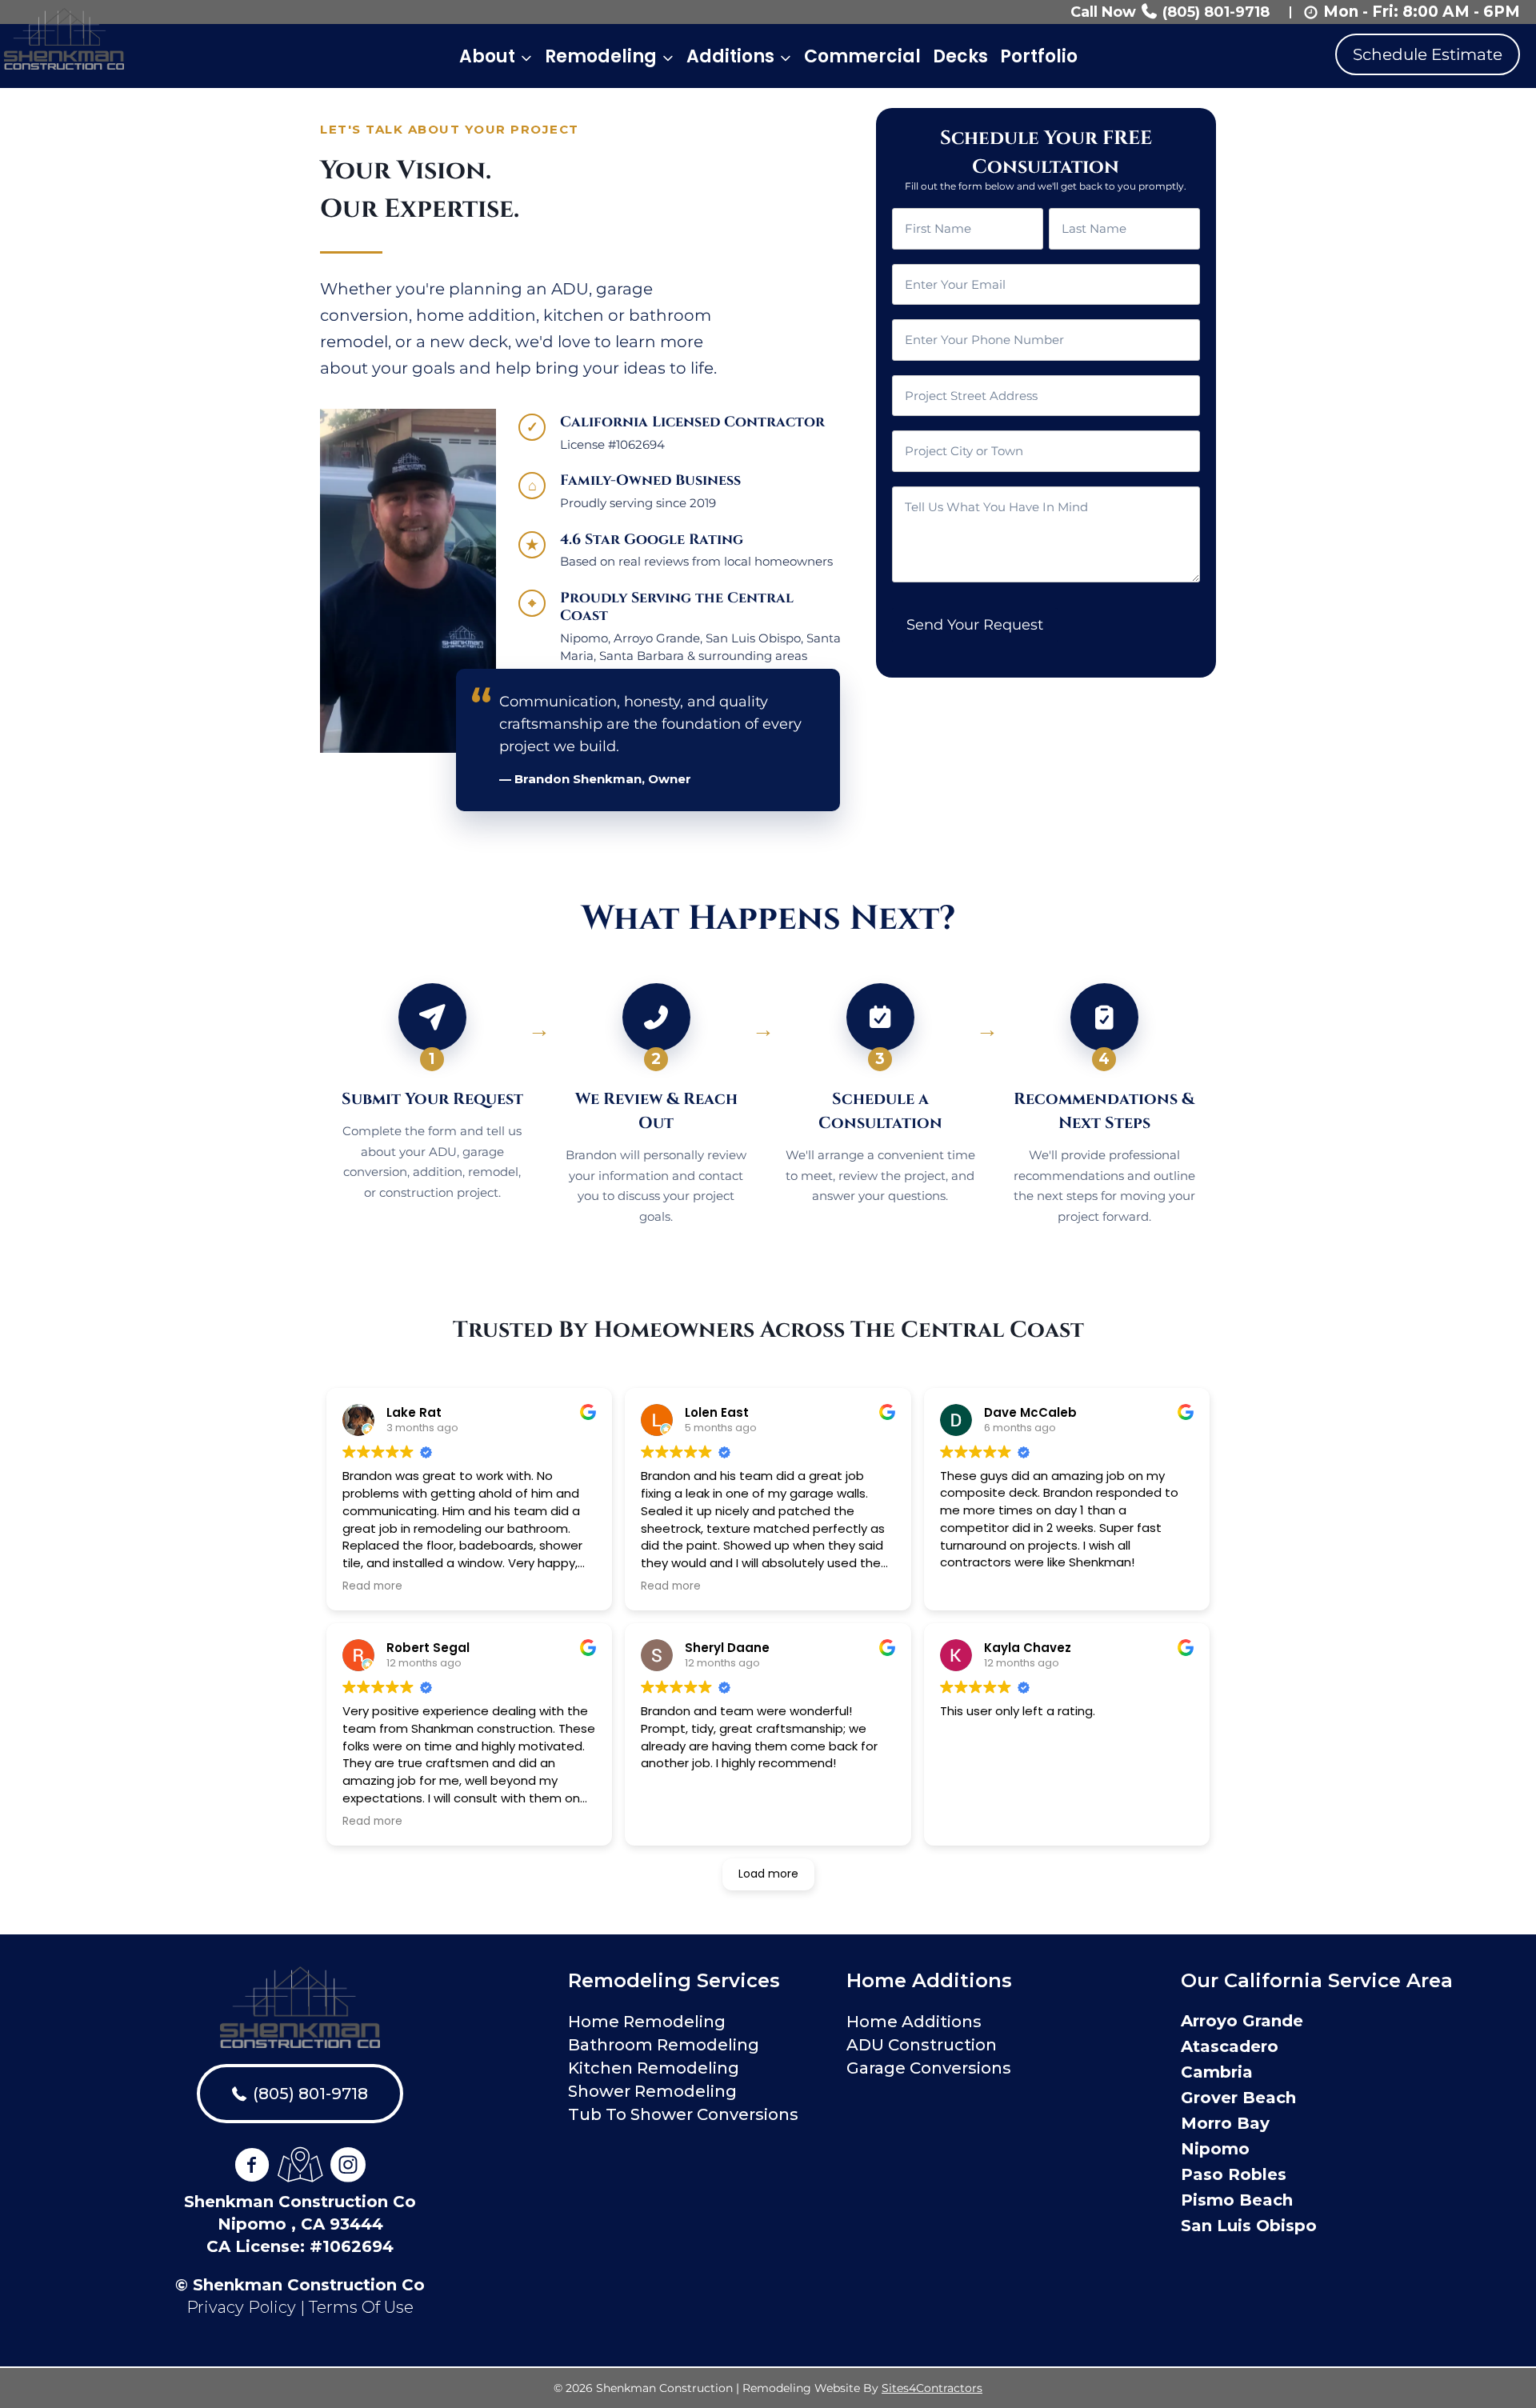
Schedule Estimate (1428, 54)
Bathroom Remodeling (664, 2045)
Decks (960, 56)
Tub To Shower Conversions (683, 2114)
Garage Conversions (929, 2068)
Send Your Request (975, 625)
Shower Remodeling (652, 2091)
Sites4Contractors (932, 2388)
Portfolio (1039, 56)
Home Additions (914, 2022)
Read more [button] (372, 1586)
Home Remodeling (647, 2022)
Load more (768, 1874)
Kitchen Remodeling (654, 2068)
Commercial (862, 56)
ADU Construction (922, 2045)
